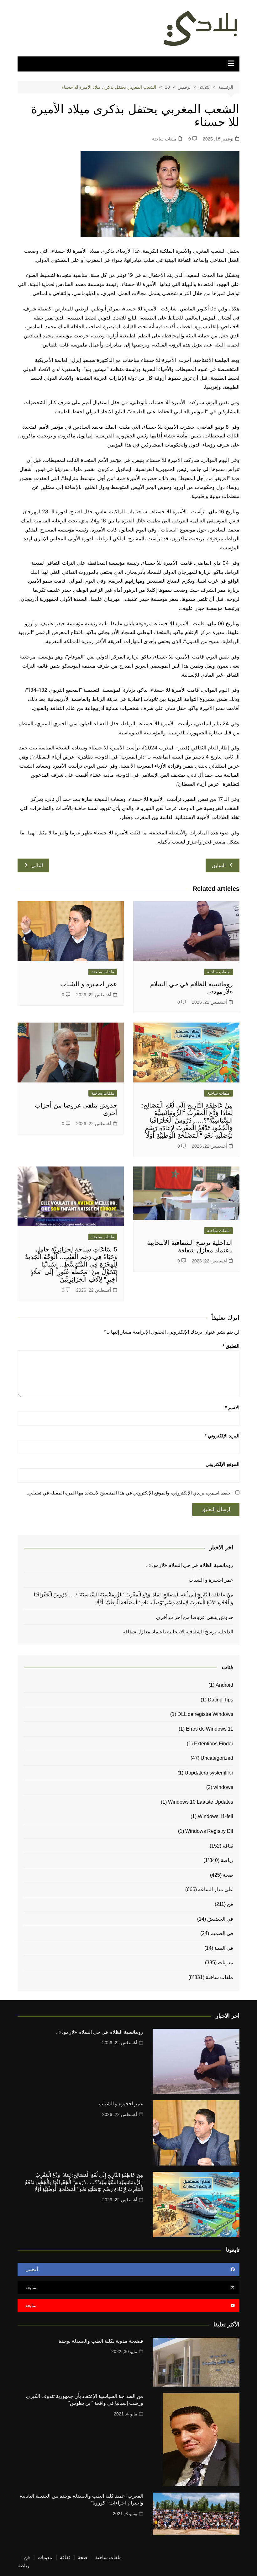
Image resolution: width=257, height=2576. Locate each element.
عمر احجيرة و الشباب (89, 984)
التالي (37, 865)
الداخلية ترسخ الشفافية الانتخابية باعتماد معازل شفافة (177, 1632)
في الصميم (222, 1933)
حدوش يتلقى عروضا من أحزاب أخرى (195, 1617)
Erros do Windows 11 (210, 1729)
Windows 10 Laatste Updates (201, 1802)
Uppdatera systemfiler (209, 1773)
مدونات (226, 1962)
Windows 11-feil (215, 1816)
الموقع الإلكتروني (223, 1464)
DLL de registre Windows (205, 1714)
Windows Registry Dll (209, 1831)
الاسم (232, 1407)
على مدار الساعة (216, 1889)
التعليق (231, 1346)
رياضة (227, 1860)
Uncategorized (217, 1758)
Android (224, 1685)
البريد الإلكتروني (222, 1436)
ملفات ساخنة (164, 139)
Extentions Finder (214, 1744)
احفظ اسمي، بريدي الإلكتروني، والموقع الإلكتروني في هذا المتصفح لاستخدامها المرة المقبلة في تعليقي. (129, 1493)
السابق (219, 865)
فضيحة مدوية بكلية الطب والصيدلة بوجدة (101, 2341)
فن (230, 1904)
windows (223, 1787)
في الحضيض (220, 1919)
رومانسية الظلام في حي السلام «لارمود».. (190, 1565)
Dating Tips (220, 1700)
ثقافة (228, 1846)
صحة (228, 1875)
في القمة (224, 1948)
